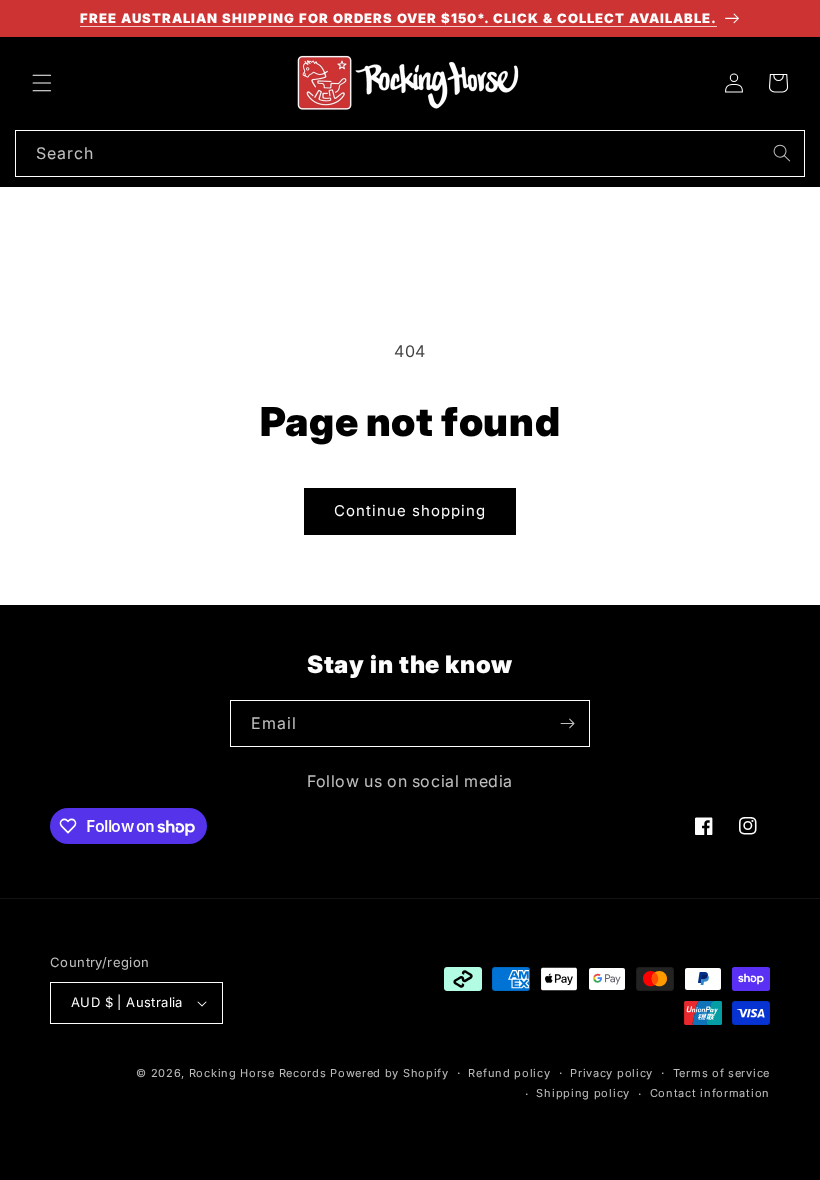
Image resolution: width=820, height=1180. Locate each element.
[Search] (782, 153)
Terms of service (721, 1073)
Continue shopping (410, 510)
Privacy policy (611, 1073)
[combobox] (410, 153)
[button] (42, 83)
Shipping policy (583, 1093)
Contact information (710, 1093)
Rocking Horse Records (258, 1073)
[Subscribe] (567, 723)
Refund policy (509, 1073)
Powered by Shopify (389, 1073)
